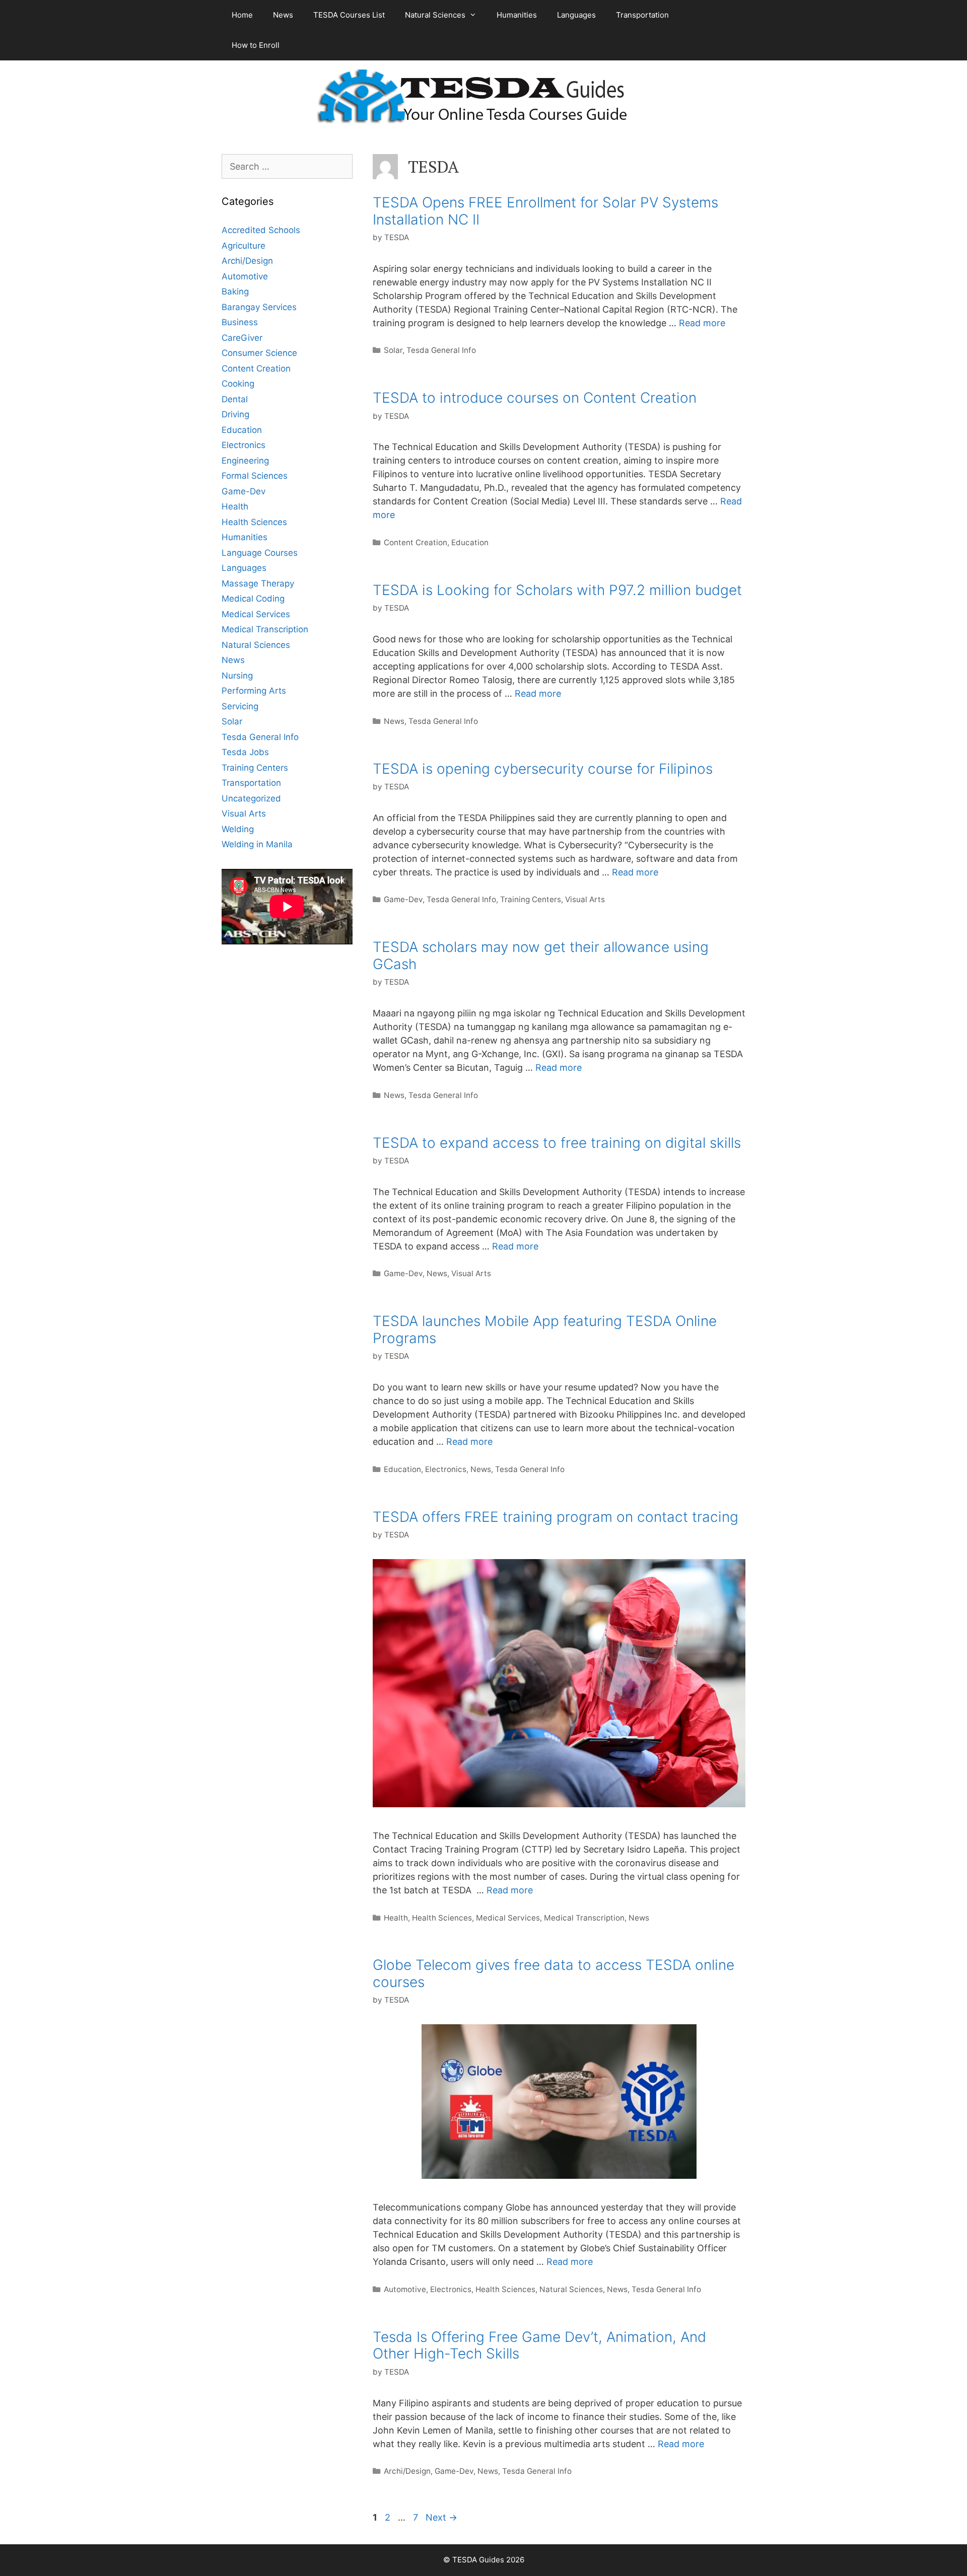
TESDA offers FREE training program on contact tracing (556, 1517)
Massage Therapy (258, 583)
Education (470, 542)
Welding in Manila (257, 844)
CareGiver (242, 338)
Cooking (238, 384)
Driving (235, 414)
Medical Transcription (584, 1918)
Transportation (642, 15)
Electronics (446, 1469)
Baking (235, 291)
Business (240, 322)
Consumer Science (259, 353)
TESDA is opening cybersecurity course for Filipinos (543, 769)
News (283, 15)
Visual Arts (585, 899)
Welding (238, 829)
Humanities (517, 15)
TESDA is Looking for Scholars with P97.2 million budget (557, 590)
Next (441, 2517)
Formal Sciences (255, 476)
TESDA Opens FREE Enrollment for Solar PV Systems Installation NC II (545, 211)
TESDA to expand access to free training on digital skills (557, 1143)
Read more (702, 323)
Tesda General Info (441, 350)
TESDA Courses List (349, 15)
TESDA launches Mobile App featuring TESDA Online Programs (545, 1330)
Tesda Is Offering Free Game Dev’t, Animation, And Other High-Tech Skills (539, 2345)
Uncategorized (251, 798)
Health (396, 1918)
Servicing (240, 706)
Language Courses (260, 553)
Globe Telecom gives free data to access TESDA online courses (554, 1973)
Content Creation (416, 542)
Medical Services (508, 1918)
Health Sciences (442, 1918)
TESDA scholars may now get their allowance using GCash (541, 955)
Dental (235, 399)
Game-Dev (403, 899)
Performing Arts (254, 691)
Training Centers (531, 899)
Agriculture (244, 246)
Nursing (237, 676)
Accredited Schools (261, 230)
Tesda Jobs (245, 752)
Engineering (245, 461)
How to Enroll (256, 45)
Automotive (405, 2289)
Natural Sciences (435, 15)
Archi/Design (407, 2471)
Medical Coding (253, 599)
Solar (393, 350)
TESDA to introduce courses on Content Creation (535, 398)
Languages (576, 15)
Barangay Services (259, 307)
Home (242, 15)
